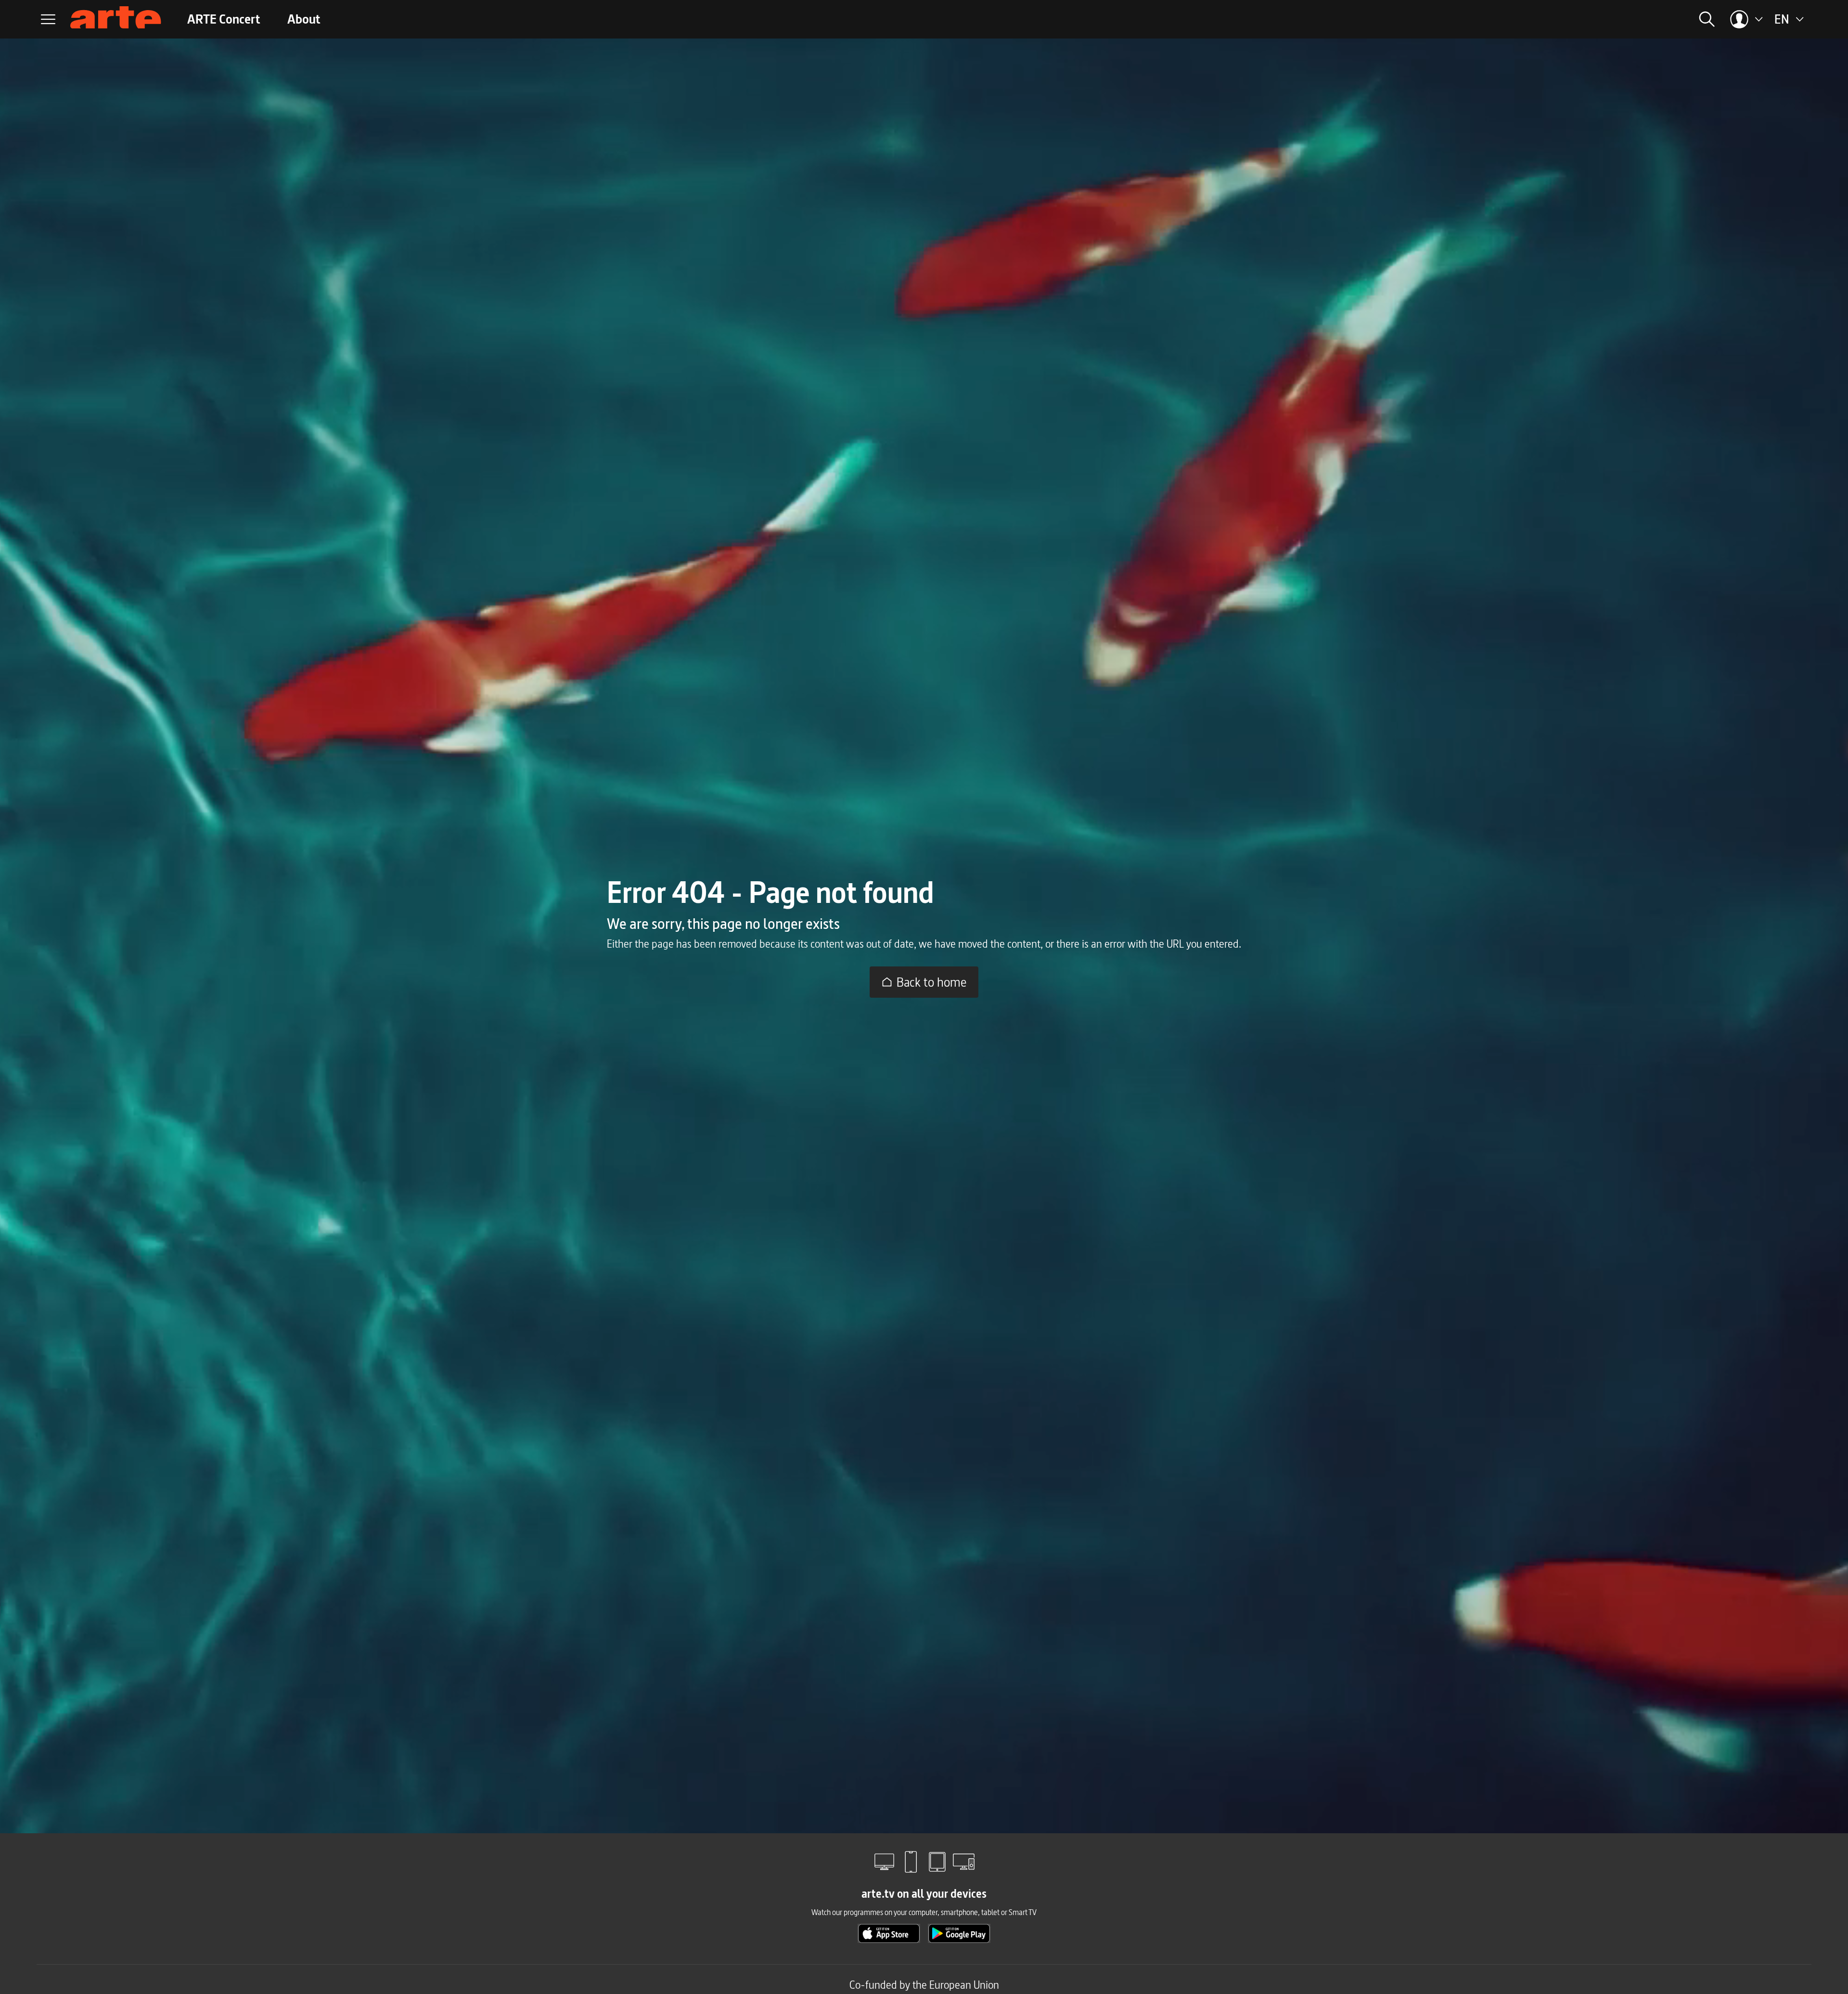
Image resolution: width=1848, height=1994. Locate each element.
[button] (1576, 19)
